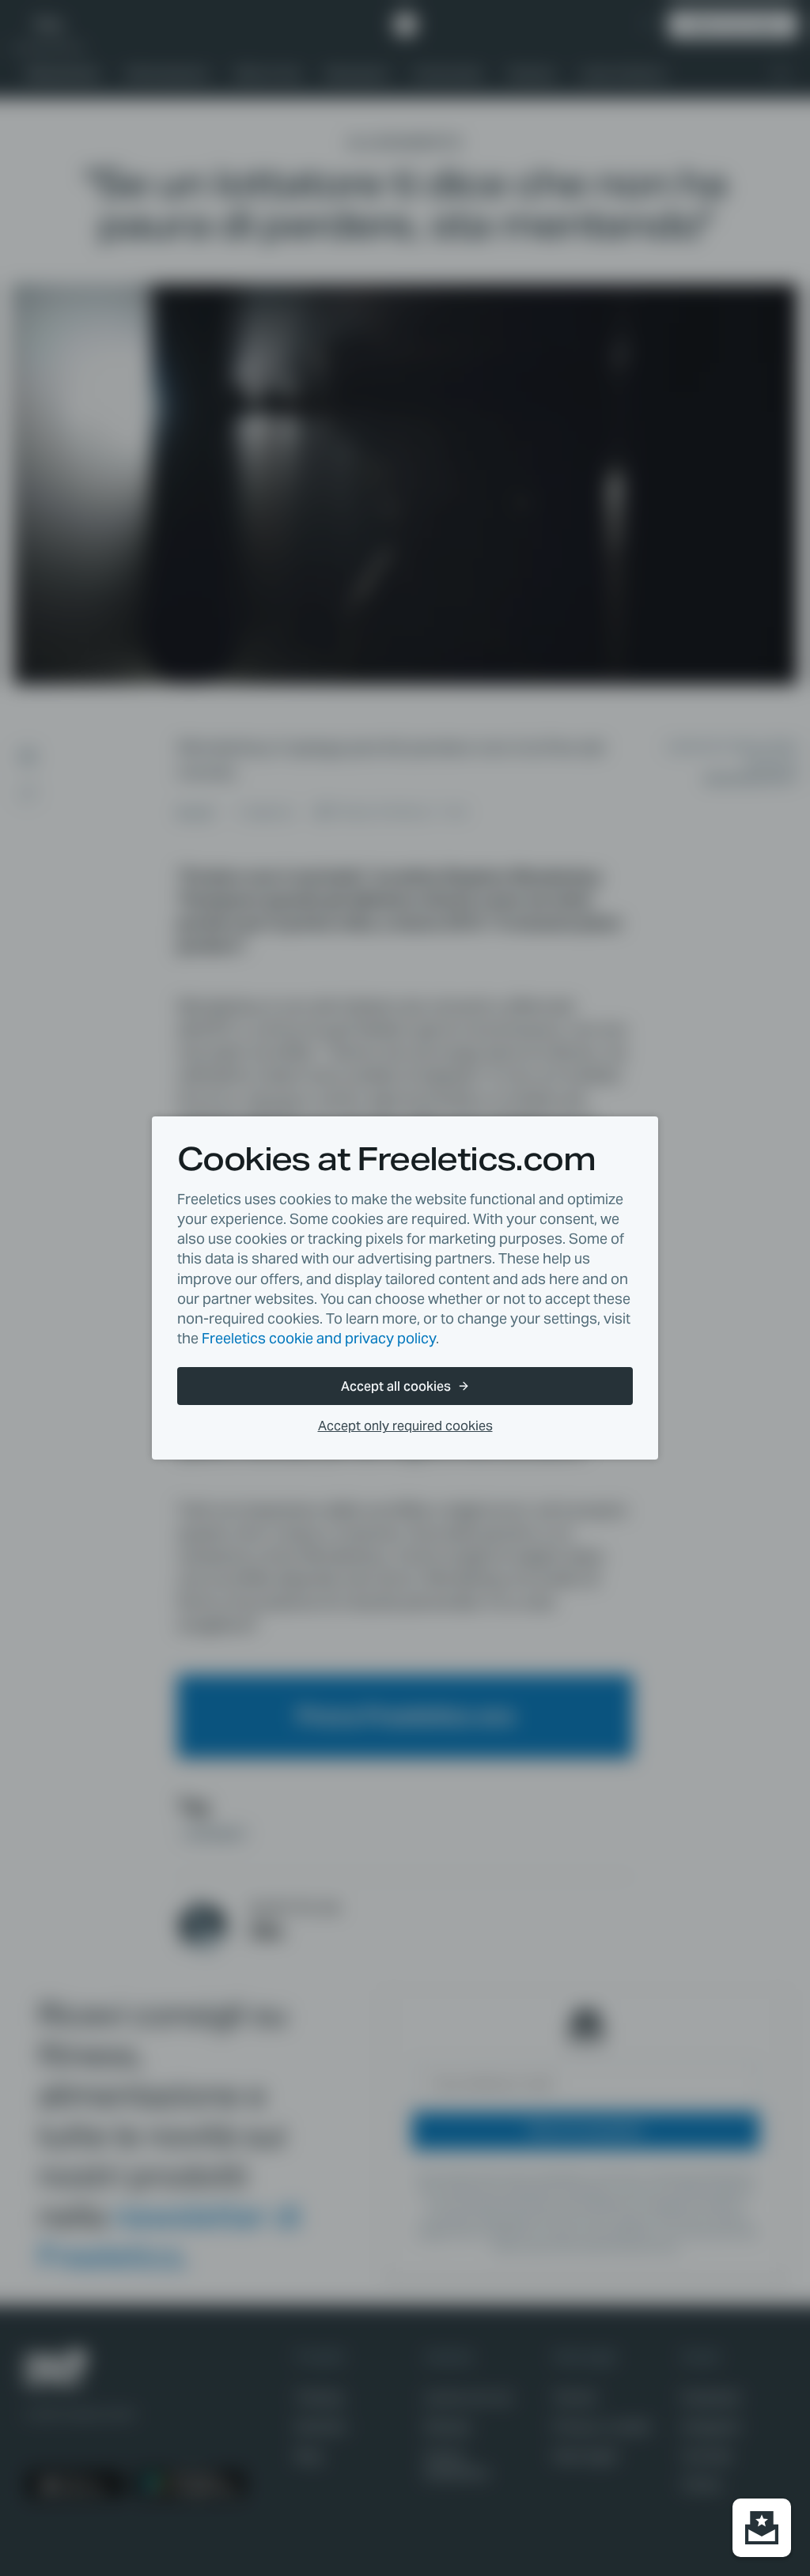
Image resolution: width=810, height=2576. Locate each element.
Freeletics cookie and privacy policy (319, 1338)
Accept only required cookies (405, 1426)
